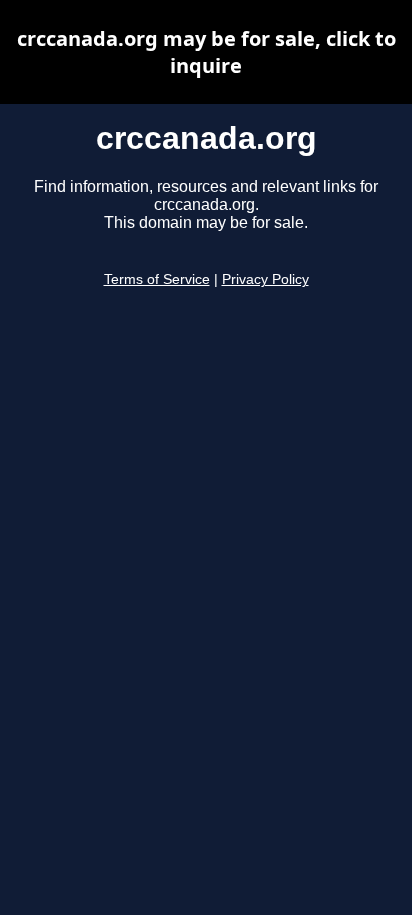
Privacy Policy (265, 279)
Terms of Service (157, 279)
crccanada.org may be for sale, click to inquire (206, 52)
